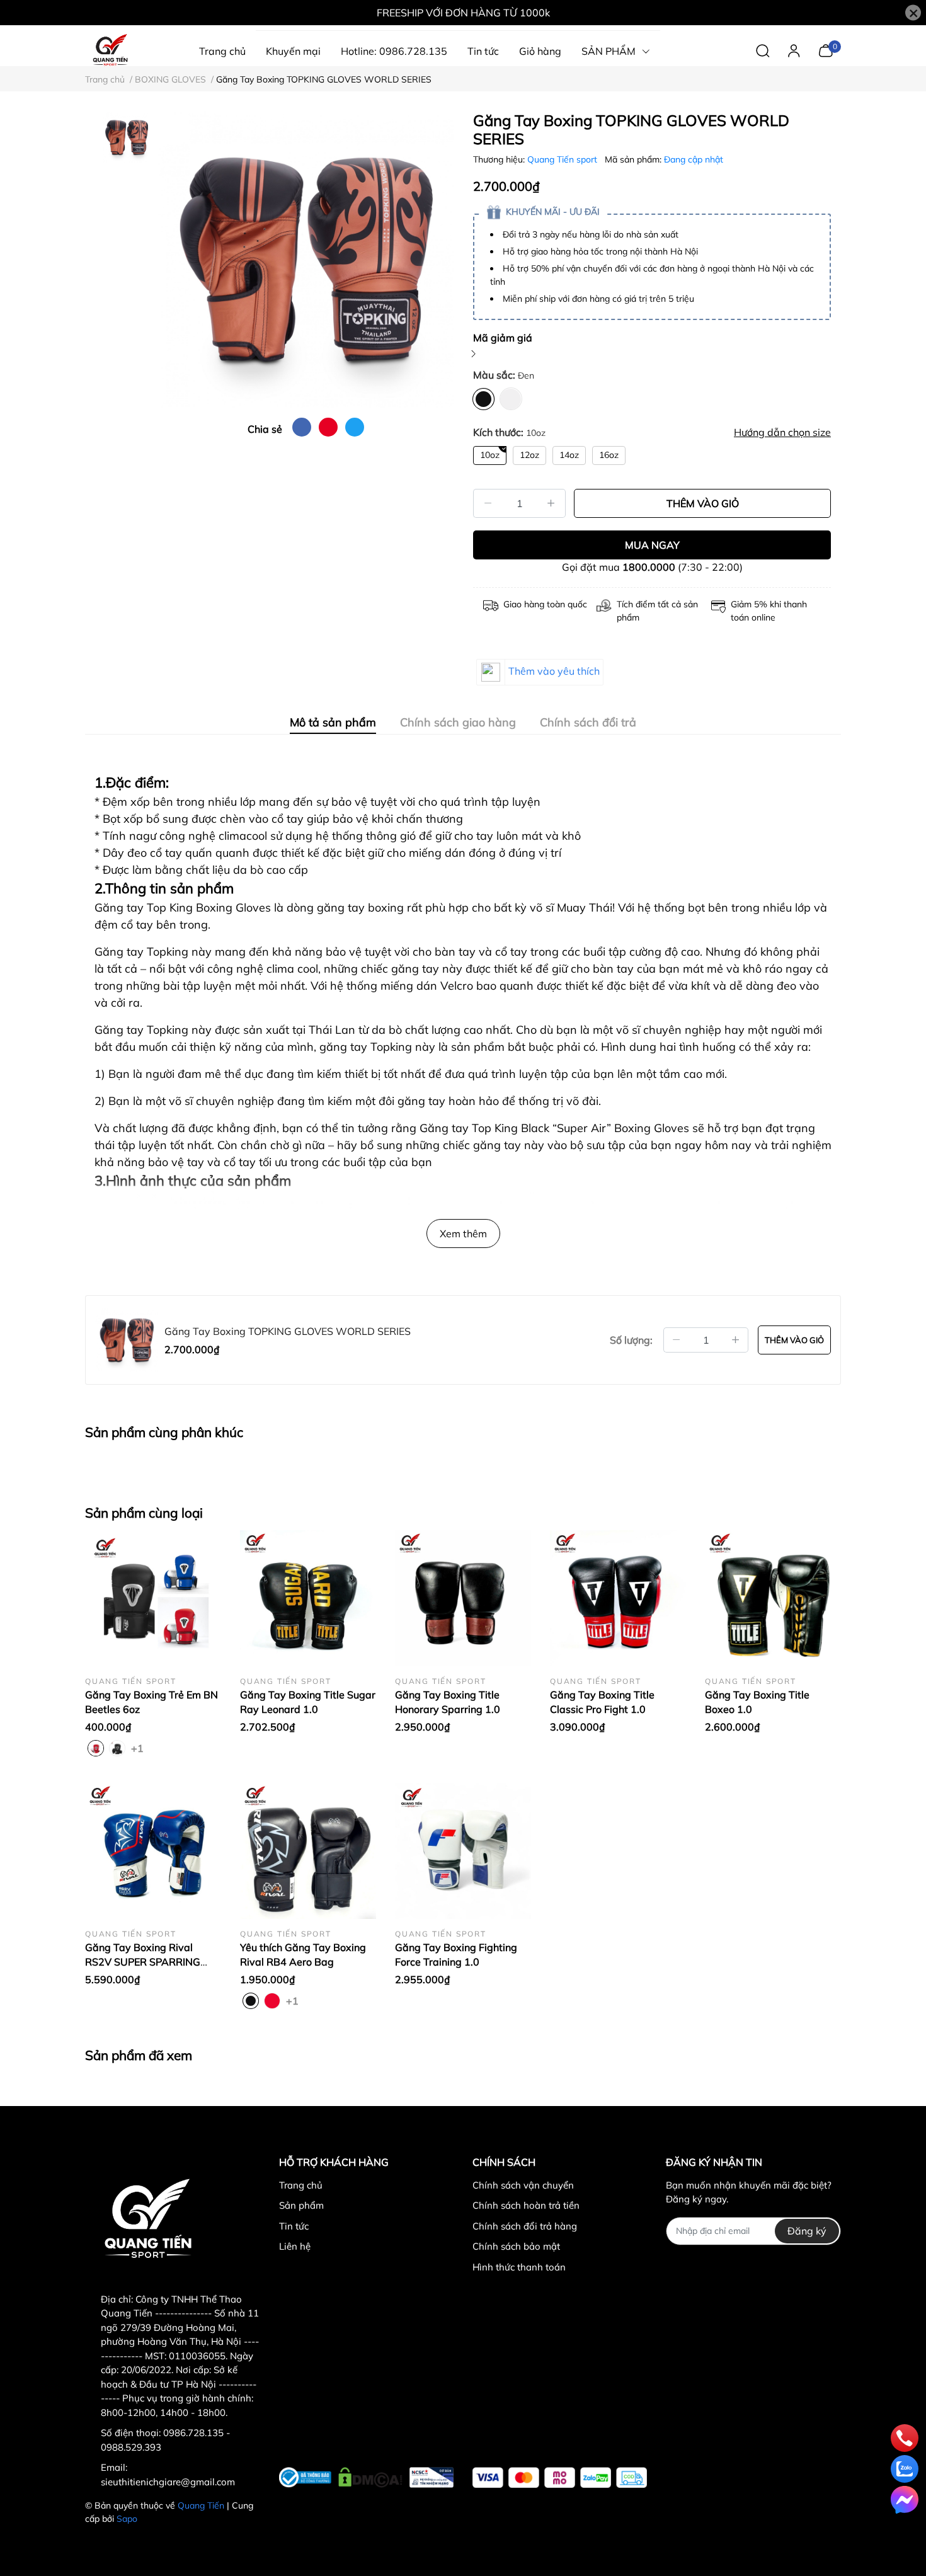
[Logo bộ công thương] (366, 2475)
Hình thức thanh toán (519, 2267)
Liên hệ (295, 2246)
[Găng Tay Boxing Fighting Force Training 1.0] (463, 1851)
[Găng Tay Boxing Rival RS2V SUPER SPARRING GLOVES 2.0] (153, 1851)
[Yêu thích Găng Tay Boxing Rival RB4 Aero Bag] (308, 1851)
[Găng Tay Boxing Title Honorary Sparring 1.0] (463, 1598)
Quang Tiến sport (563, 159)
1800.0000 (649, 567)
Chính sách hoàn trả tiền (526, 2205)
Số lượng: (631, 1340)
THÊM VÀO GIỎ (703, 503)
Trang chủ (301, 2185)
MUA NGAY (652, 545)
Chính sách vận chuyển (523, 2185)
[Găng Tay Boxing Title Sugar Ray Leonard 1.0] (308, 1598)
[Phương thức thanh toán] (560, 2477)
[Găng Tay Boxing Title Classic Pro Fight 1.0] (618, 1598)
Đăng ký (807, 2231)
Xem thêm (463, 1234)
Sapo (127, 2519)
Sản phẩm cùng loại (144, 1513)
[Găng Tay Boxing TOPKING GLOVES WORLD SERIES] (306, 260)
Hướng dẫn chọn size (782, 432)
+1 (139, 1748)
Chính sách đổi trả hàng (525, 2226)
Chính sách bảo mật (516, 2246)
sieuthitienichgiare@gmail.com (168, 2482)
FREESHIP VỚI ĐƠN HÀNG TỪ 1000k (463, 13)
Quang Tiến (201, 2505)
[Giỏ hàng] (826, 50)
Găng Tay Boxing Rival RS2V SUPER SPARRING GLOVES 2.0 (143, 1961)
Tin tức (294, 2226)
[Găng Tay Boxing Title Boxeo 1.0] (773, 1598)
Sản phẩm (301, 2205)
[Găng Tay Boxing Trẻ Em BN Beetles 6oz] (153, 1598)
